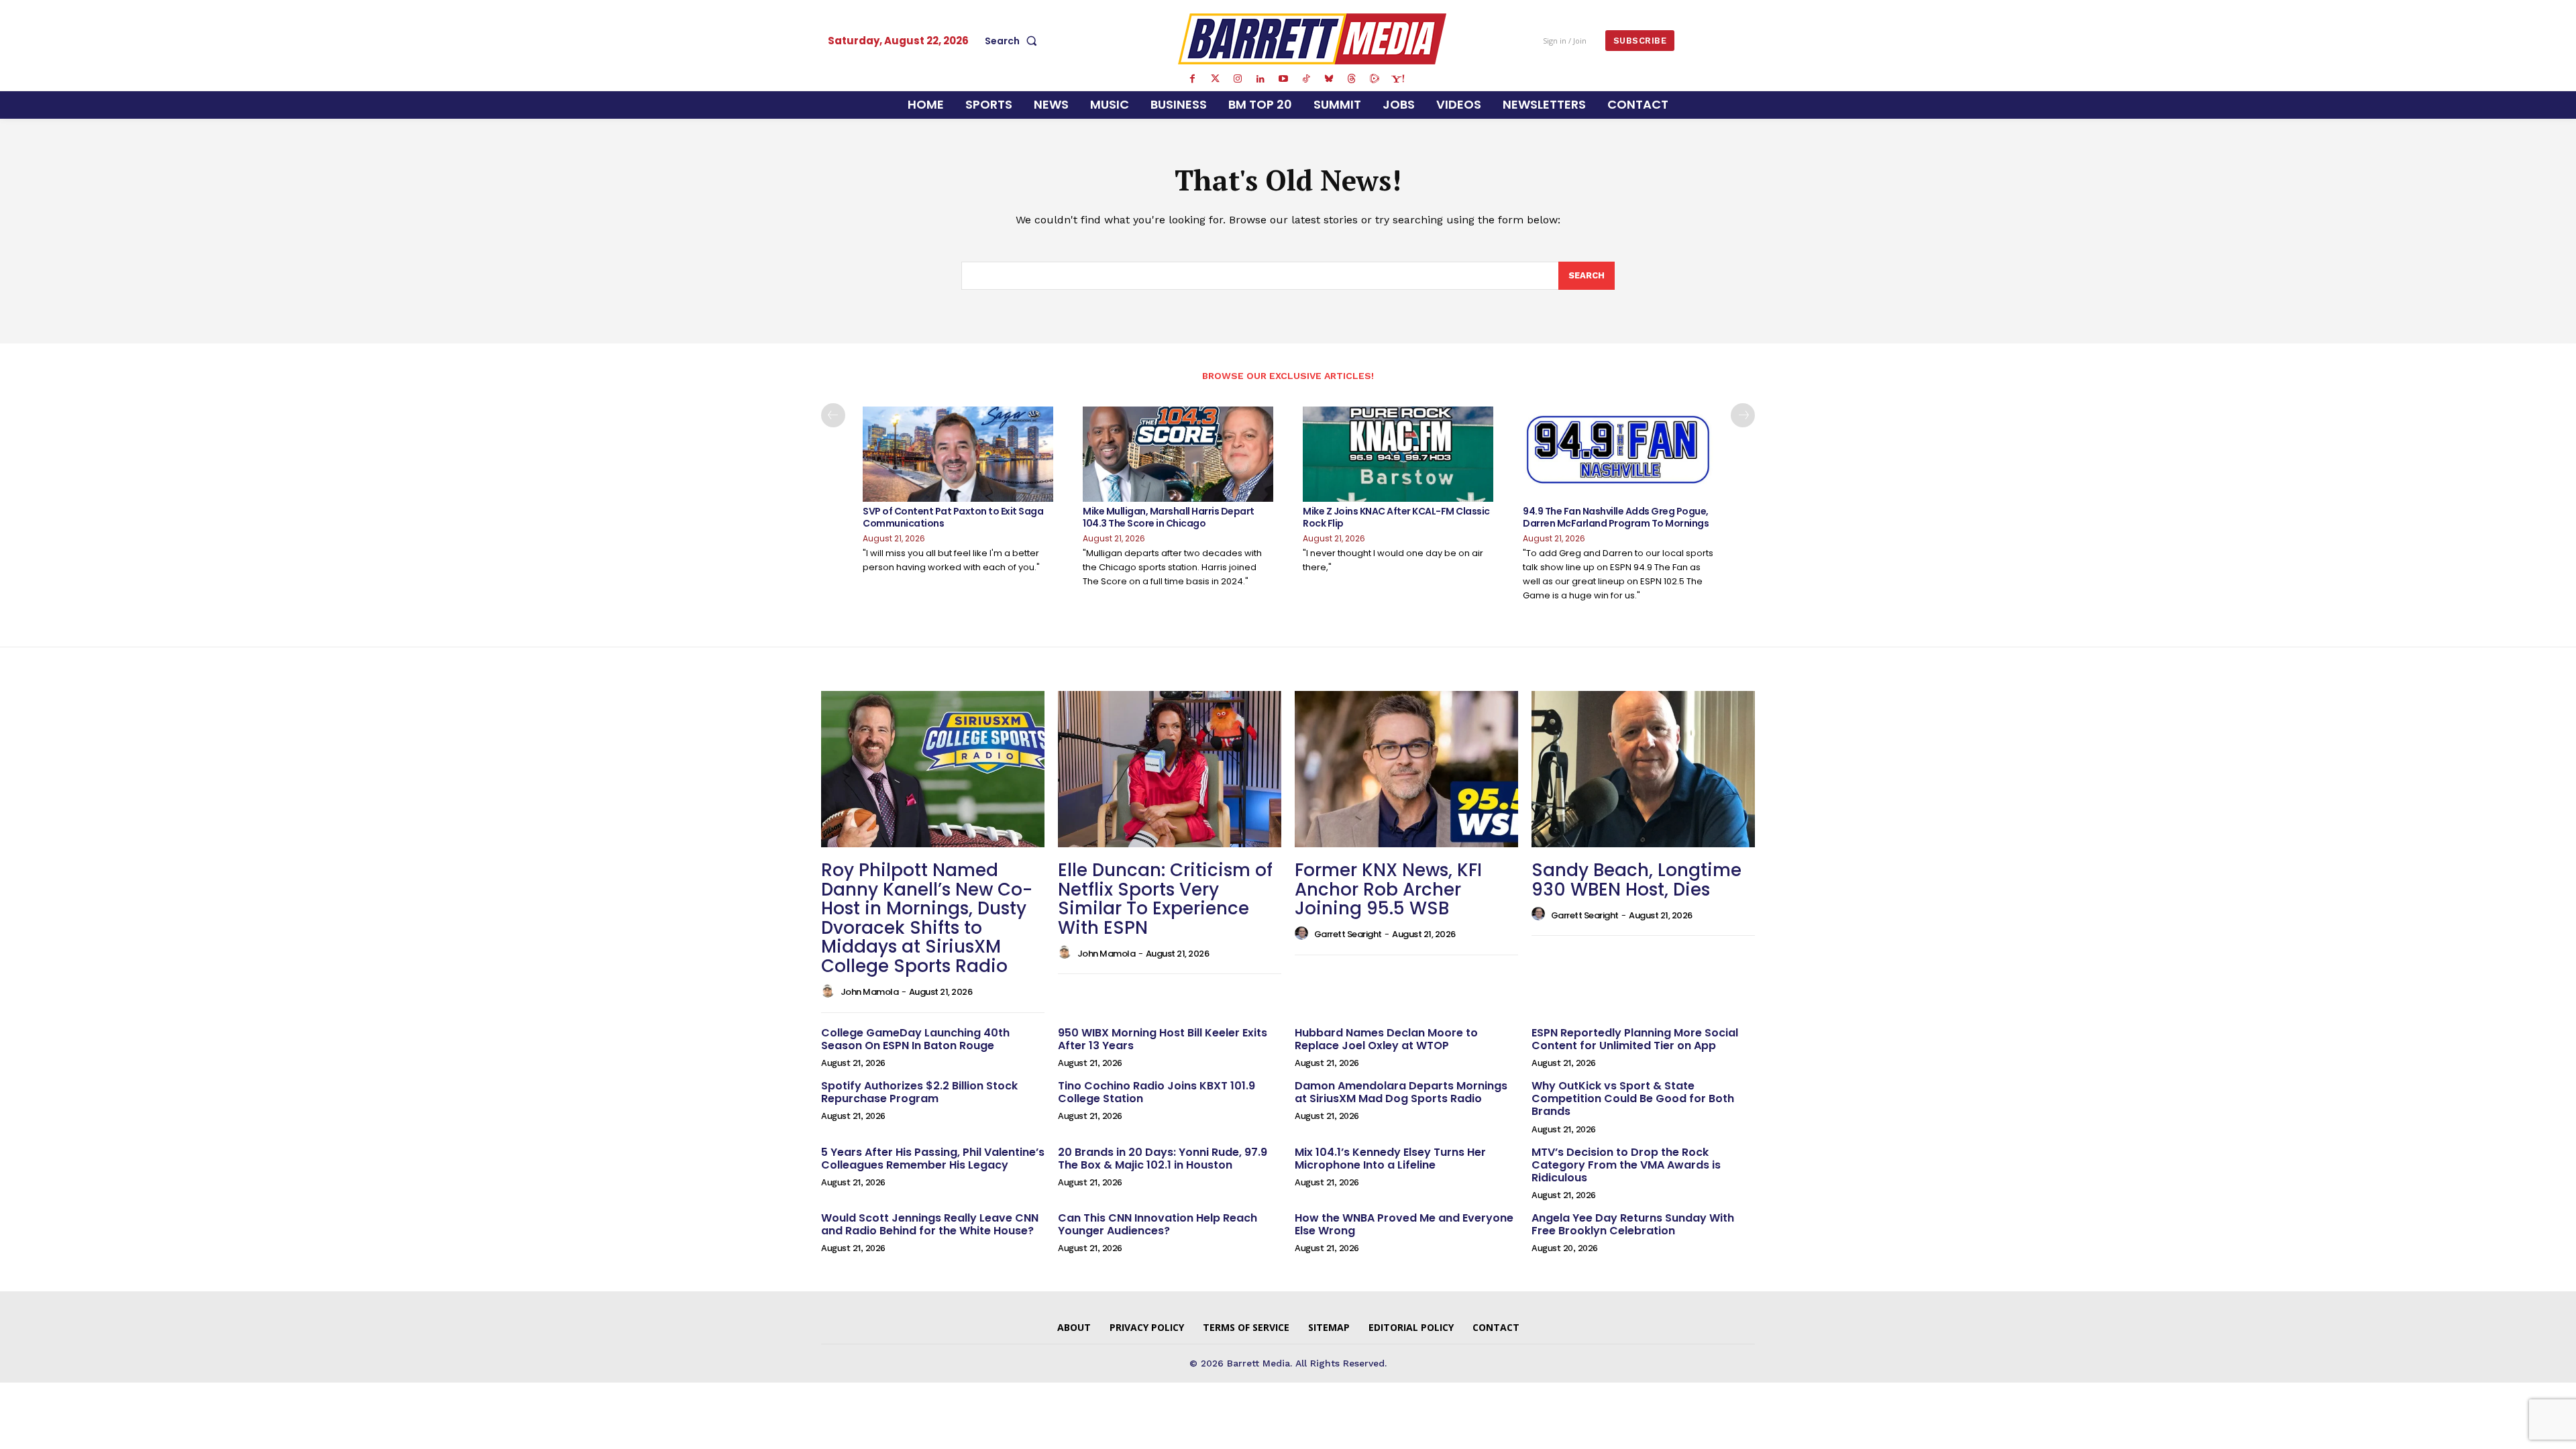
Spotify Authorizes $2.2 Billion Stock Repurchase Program (919, 1092)
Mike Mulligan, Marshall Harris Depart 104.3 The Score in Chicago (1169, 517)
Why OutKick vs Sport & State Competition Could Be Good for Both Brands (1633, 1098)
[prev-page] (833, 415)
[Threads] (1352, 79)
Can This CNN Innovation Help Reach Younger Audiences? (1158, 1224)
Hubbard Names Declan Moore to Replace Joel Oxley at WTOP (1386, 1039)
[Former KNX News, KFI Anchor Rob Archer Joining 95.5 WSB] (1406, 769)
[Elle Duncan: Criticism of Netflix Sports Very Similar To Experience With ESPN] (1170, 769)
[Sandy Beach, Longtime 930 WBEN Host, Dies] (1643, 769)
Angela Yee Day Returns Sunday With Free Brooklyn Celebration (1633, 1224)
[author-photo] (830, 991)
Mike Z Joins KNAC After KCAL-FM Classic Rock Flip (1396, 517)
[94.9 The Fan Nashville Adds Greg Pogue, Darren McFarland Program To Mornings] (1618, 454)
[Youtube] (1283, 79)
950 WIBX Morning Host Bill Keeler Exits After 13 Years (1163, 1039)
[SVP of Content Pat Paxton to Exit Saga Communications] (958, 454)
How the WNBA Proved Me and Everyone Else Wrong (1404, 1224)
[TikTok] (1306, 79)
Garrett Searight (1348, 934)
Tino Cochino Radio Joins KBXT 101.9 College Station (1157, 1092)
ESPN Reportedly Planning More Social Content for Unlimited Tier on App (1635, 1039)
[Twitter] (1215, 79)
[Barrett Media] (1312, 39)
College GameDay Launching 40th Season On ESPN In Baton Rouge (915, 1039)
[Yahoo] (1397, 79)
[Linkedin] (1260, 79)
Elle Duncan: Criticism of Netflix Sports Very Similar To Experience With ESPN (1165, 899)
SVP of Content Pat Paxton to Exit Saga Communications (953, 517)
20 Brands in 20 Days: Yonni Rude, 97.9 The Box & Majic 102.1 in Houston (1163, 1159)
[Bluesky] (1329, 79)
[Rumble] (1375, 79)
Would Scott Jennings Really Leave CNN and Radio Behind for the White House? (930, 1224)
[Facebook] (1192, 79)
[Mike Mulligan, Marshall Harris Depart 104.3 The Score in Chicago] (1178, 454)
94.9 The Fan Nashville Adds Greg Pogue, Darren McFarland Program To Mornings (1616, 517)
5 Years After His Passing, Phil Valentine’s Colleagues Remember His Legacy (933, 1159)
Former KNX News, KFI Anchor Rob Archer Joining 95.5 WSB (1388, 889)
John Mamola (870, 992)
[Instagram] (1238, 79)
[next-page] (1743, 415)
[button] (1014, 41)
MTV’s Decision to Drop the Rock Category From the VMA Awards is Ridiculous (1626, 1165)
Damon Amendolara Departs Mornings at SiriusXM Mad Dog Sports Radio (1401, 1092)
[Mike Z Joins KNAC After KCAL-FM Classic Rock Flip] (1398, 454)
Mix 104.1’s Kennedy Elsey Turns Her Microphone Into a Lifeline (1390, 1159)
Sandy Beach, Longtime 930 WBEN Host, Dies (1636, 880)
